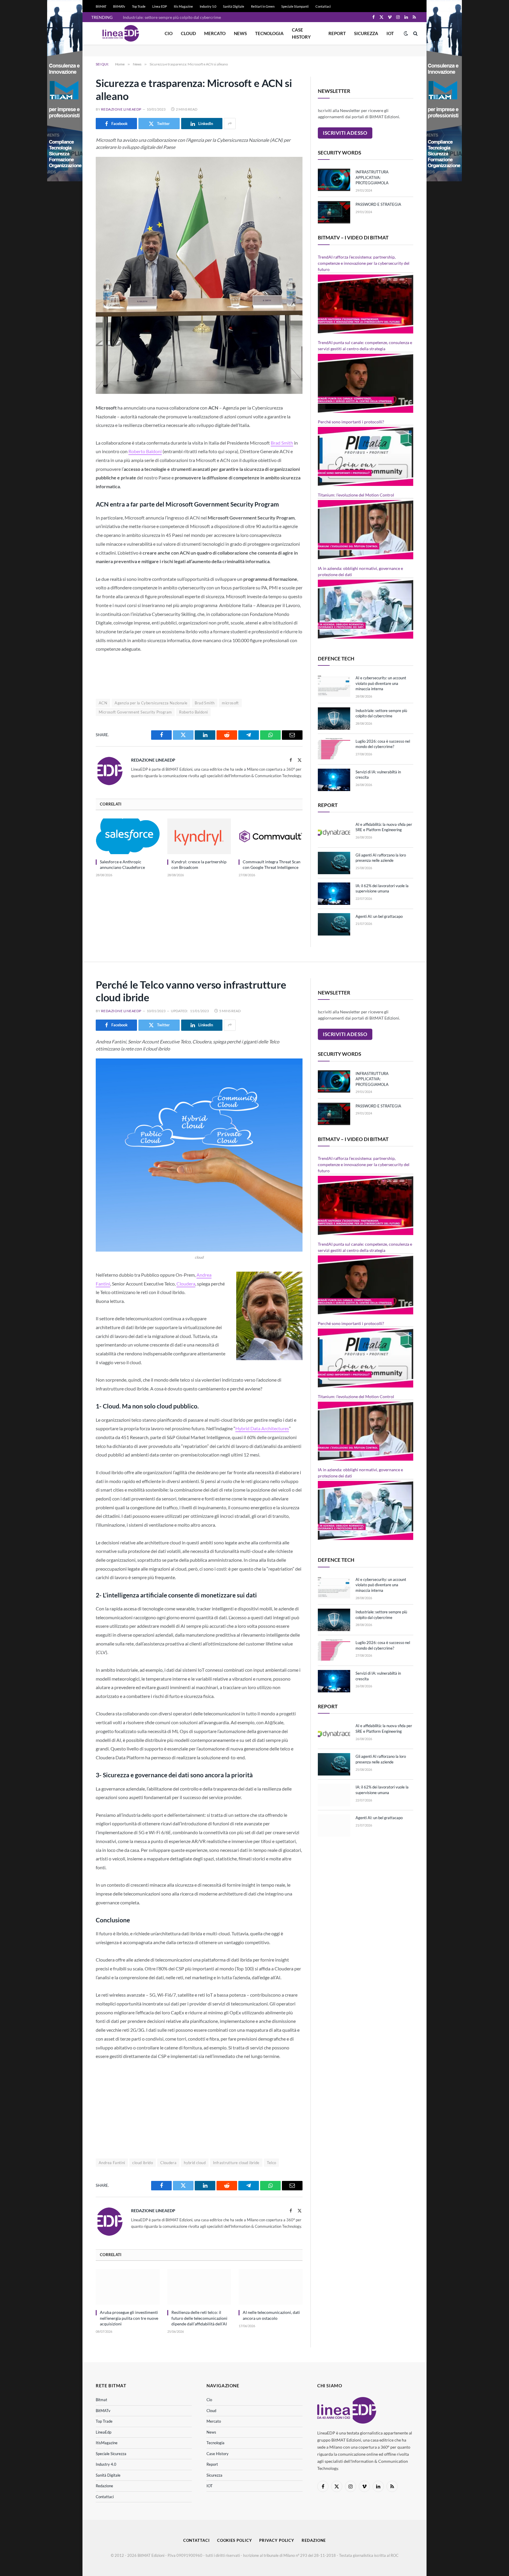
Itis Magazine (183, 6)
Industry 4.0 (106, 2464)
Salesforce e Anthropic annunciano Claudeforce (122, 864)
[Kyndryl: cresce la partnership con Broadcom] (199, 836)
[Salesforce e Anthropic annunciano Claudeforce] (128, 836)
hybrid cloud (195, 2163)
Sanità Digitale (234, 6)
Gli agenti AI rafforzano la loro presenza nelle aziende (381, 858)
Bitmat (101, 2400)
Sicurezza (366, 33)
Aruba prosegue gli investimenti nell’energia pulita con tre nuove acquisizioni (129, 2318)
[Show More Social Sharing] (230, 124)
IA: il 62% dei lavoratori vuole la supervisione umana (382, 888)
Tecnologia (269, 33)
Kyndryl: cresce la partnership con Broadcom (199, 864)
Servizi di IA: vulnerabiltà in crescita (378, 775)
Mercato (215, 33)
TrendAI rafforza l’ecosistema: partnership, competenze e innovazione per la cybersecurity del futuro (364, 263)
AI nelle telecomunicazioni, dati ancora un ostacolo (271, 2315)
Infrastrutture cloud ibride (236, 2163)
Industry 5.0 (208, 6)
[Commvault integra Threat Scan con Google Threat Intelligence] (271, 836)
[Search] (415, 33)
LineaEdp (104, 2432)
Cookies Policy (235, 2540)
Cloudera (186, 1284)
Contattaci (323, 6)
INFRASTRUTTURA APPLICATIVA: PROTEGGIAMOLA (372, 177)
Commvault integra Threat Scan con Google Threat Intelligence (272, 864)
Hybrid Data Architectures (262, 1428)
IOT (390, 33)
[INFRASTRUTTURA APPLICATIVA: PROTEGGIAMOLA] (334, 180)
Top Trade (139, 6)
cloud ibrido (143, 2163)
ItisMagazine (107, 2443)
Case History (301, 33)
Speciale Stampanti (295, 6)
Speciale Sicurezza (111, 2454)
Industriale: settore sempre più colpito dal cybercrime (172, 17)
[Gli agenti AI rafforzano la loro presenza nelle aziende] (334, 863)
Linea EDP (160, 6)
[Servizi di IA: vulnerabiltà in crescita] (334, 780)
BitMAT (101, 6)
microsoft (230, 703)
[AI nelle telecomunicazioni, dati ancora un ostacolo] (271, 2287)
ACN (103, 703)
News (240, 33)
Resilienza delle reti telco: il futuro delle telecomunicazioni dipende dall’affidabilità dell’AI (199, 2318)
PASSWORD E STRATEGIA (378, 204)
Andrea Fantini (112, 2163)
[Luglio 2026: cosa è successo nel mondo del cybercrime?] (334, 749)
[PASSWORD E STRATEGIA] (334, 212)
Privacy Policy (277, 2540)
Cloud (188, 33)
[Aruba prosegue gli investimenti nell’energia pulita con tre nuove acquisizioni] (128, 2287)
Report (337, 33)
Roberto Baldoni (145, 451)
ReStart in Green (263, 6)
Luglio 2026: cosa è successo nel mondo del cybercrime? (383, 744)
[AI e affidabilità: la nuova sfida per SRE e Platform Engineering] (334, 832)
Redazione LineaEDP (121, 109)
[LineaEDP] (121, 33)
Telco (272, 2163)
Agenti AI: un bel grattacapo (379, 916)
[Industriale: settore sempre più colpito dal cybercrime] (334, 719)
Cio (169, 33)
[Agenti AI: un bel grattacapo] (334, 924)
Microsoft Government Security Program (135, 712)
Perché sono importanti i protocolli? (351, 422)
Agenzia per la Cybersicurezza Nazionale (151, 703)
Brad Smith (282, 443)
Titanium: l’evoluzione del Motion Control (356, 495)
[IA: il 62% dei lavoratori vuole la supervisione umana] (334, 894)
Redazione (104, 2486)
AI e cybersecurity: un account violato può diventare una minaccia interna (381, 683)
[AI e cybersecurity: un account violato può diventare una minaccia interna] (334, 686)
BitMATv (119, 6)
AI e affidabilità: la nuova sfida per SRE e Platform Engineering (384, 827)
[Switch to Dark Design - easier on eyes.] (406, 33)
